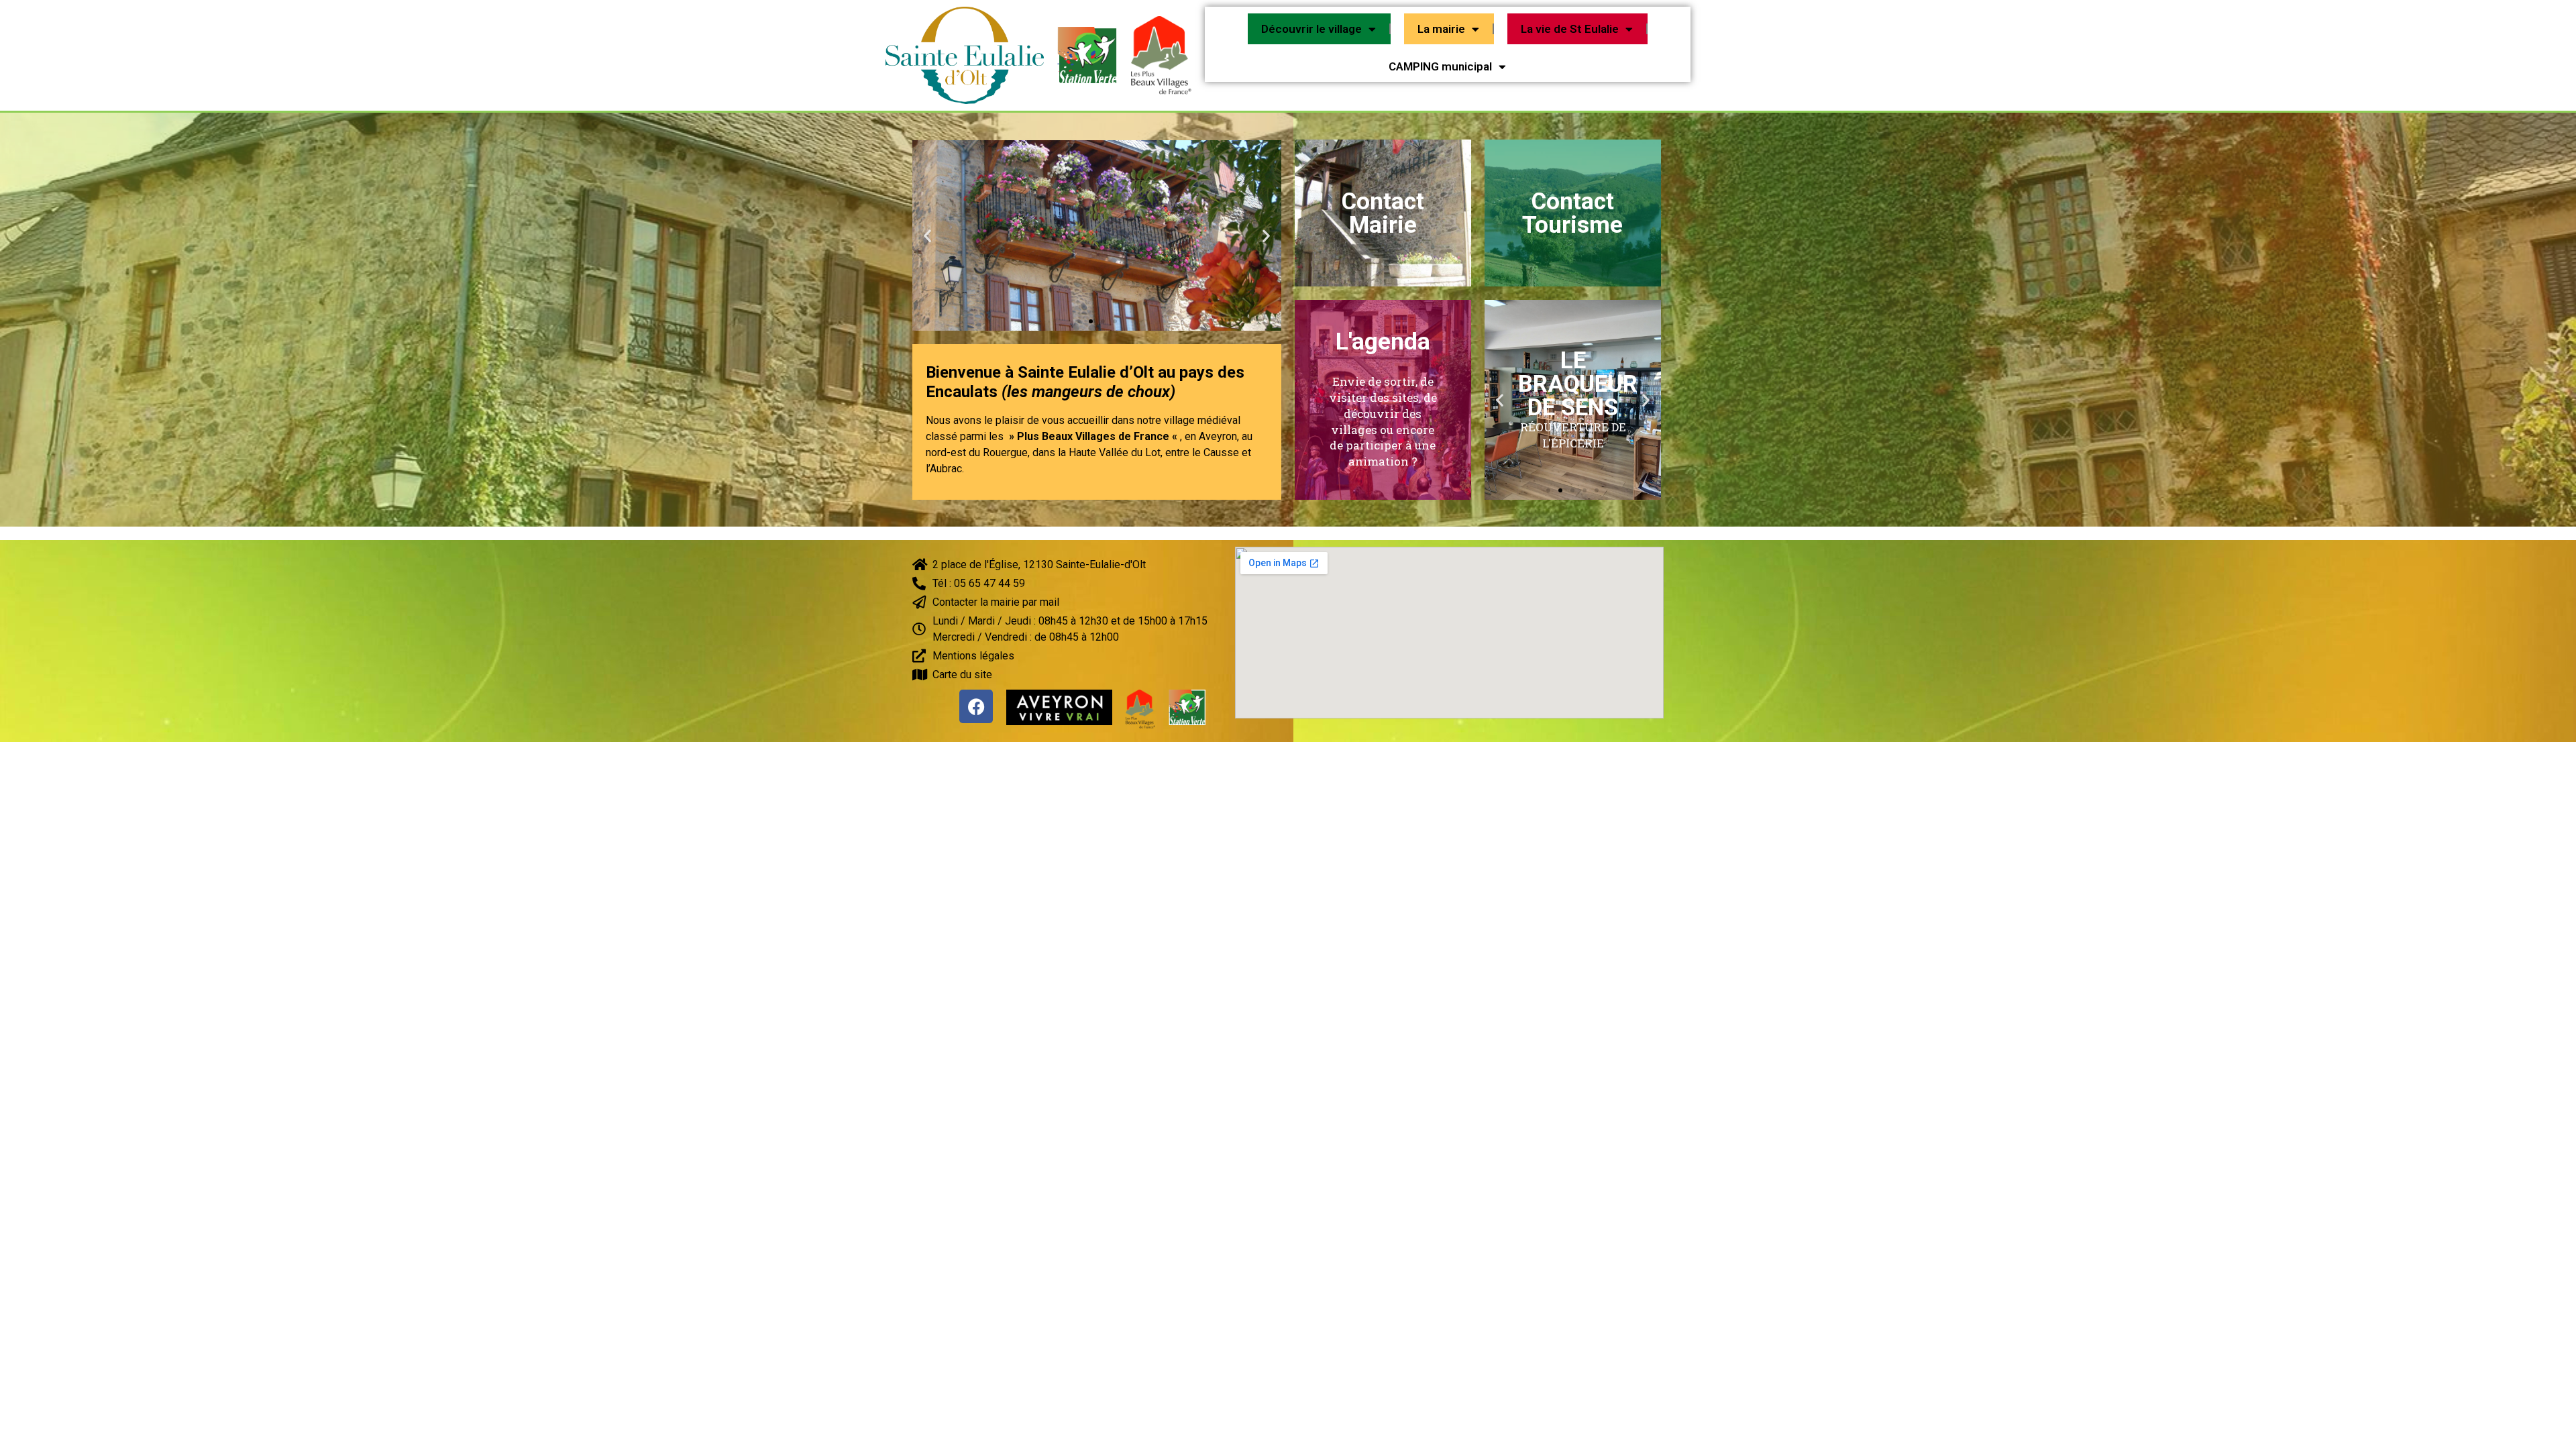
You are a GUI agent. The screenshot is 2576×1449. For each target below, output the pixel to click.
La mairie (1441, 29)
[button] (1079, 321)
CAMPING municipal (1440, 66)
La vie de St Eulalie (1570, 29)
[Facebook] (976, 706)
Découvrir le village (1311, 29)
